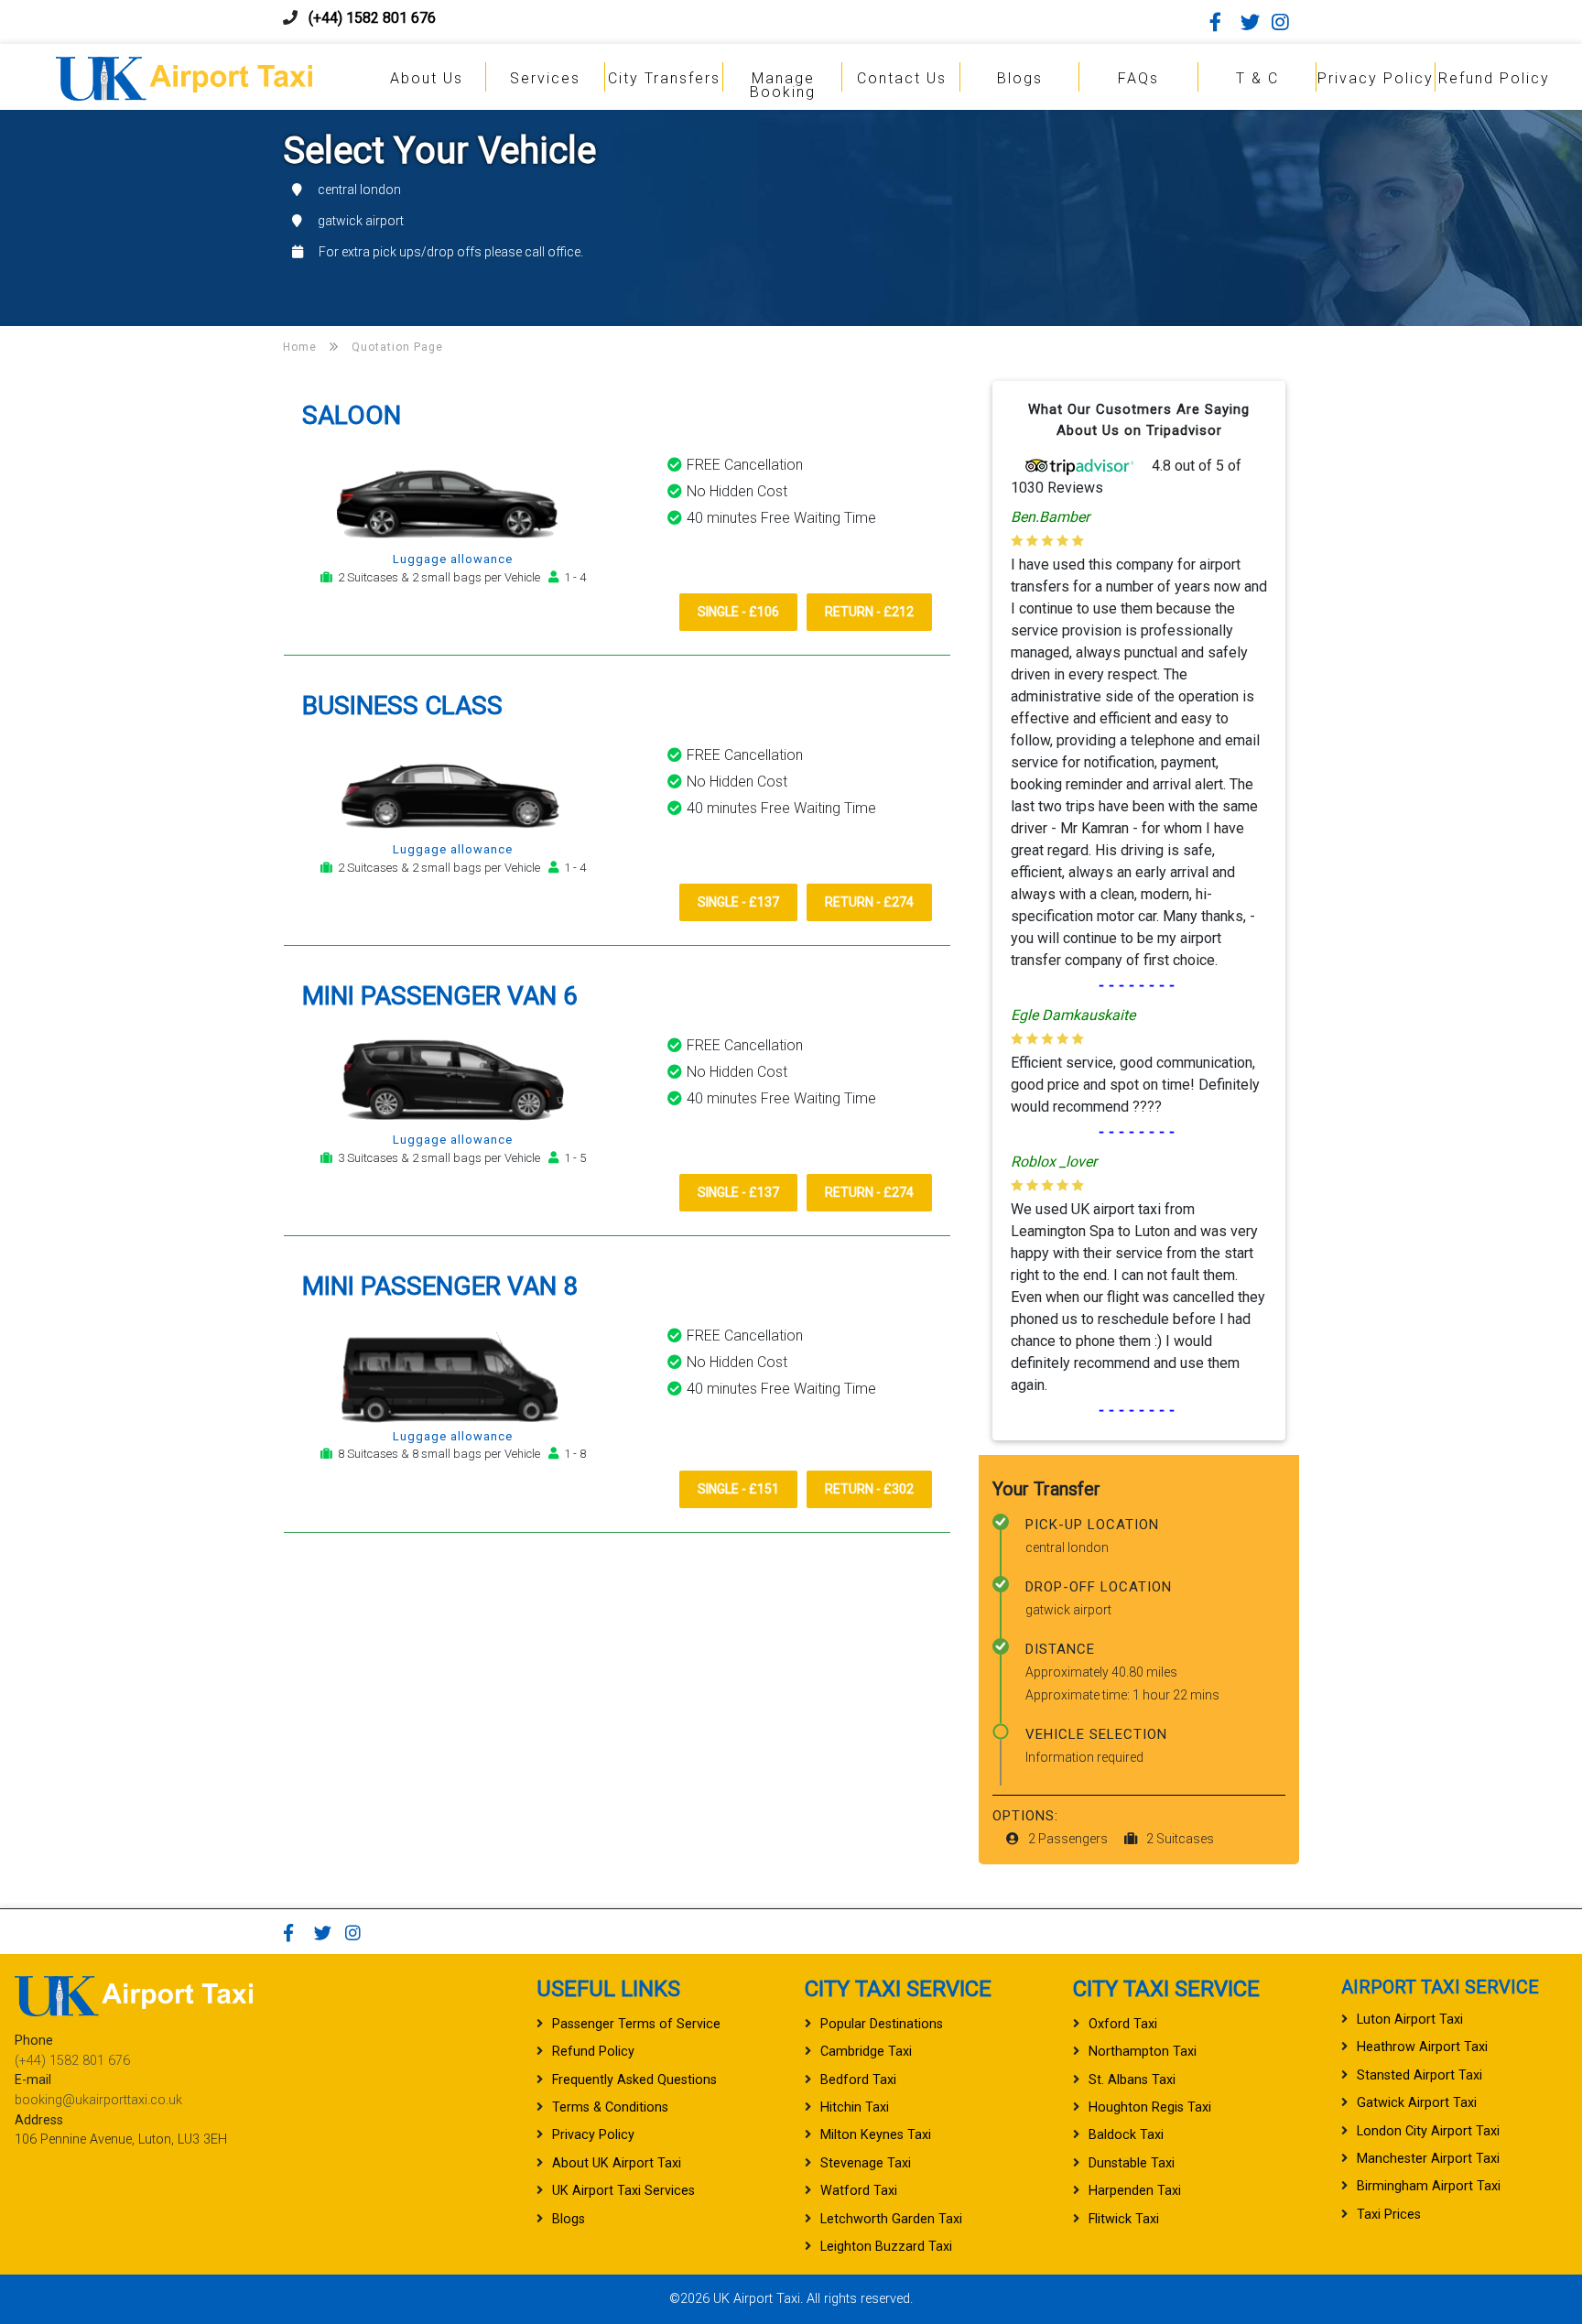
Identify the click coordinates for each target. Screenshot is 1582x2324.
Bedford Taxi (858, 2080)
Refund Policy (1494, 78)
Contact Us (902, 78)
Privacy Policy (1376, 78)
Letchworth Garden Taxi (891, 2219)
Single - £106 (738, 612)
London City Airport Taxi (1428, 2131)
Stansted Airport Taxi (1419, 2075)
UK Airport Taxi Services (623, 2191)
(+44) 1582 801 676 (372, 18)
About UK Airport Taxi (617, 2163)
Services (545, 78)
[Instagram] (1285, 22)
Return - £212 (869, 612)
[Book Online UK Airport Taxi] (184, 76)
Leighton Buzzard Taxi (886, 2247)
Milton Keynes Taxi (876, 2135)
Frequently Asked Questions (634, 2080)
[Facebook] (1223, 22)
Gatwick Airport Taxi (1417, 2103)
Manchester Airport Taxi (1428, 2159)
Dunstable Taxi (1132, 2163)
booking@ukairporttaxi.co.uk (98, 2100)
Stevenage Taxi (866, 2163)
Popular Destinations (882, 2024)
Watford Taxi (859, 2191)
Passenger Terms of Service (636, 2024)
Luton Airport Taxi (1410, 2020)
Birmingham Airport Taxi (1429, 2186)
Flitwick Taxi (1124, 2219)
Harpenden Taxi (1135, 2191)
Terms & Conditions (610, 2107)
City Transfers (664, 78)
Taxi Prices (1389, 2215)
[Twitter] (1254, 22)
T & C (1257, 78)
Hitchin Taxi (855, 2107)
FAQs (1138, 78)
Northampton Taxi (1143, 2052)
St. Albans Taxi (1132, 2080)
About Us (427, 78)
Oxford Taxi (1123, 2024)
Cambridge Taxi (866, 2052)
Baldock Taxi (1126, 2135)
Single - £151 (738, 1489)
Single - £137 (738, 902)
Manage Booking (783, 85)
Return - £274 (869, 902)
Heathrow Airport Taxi (1422, 2047)
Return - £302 (869, 1489)
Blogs (1020, 78)
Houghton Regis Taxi (1150, 2107)
